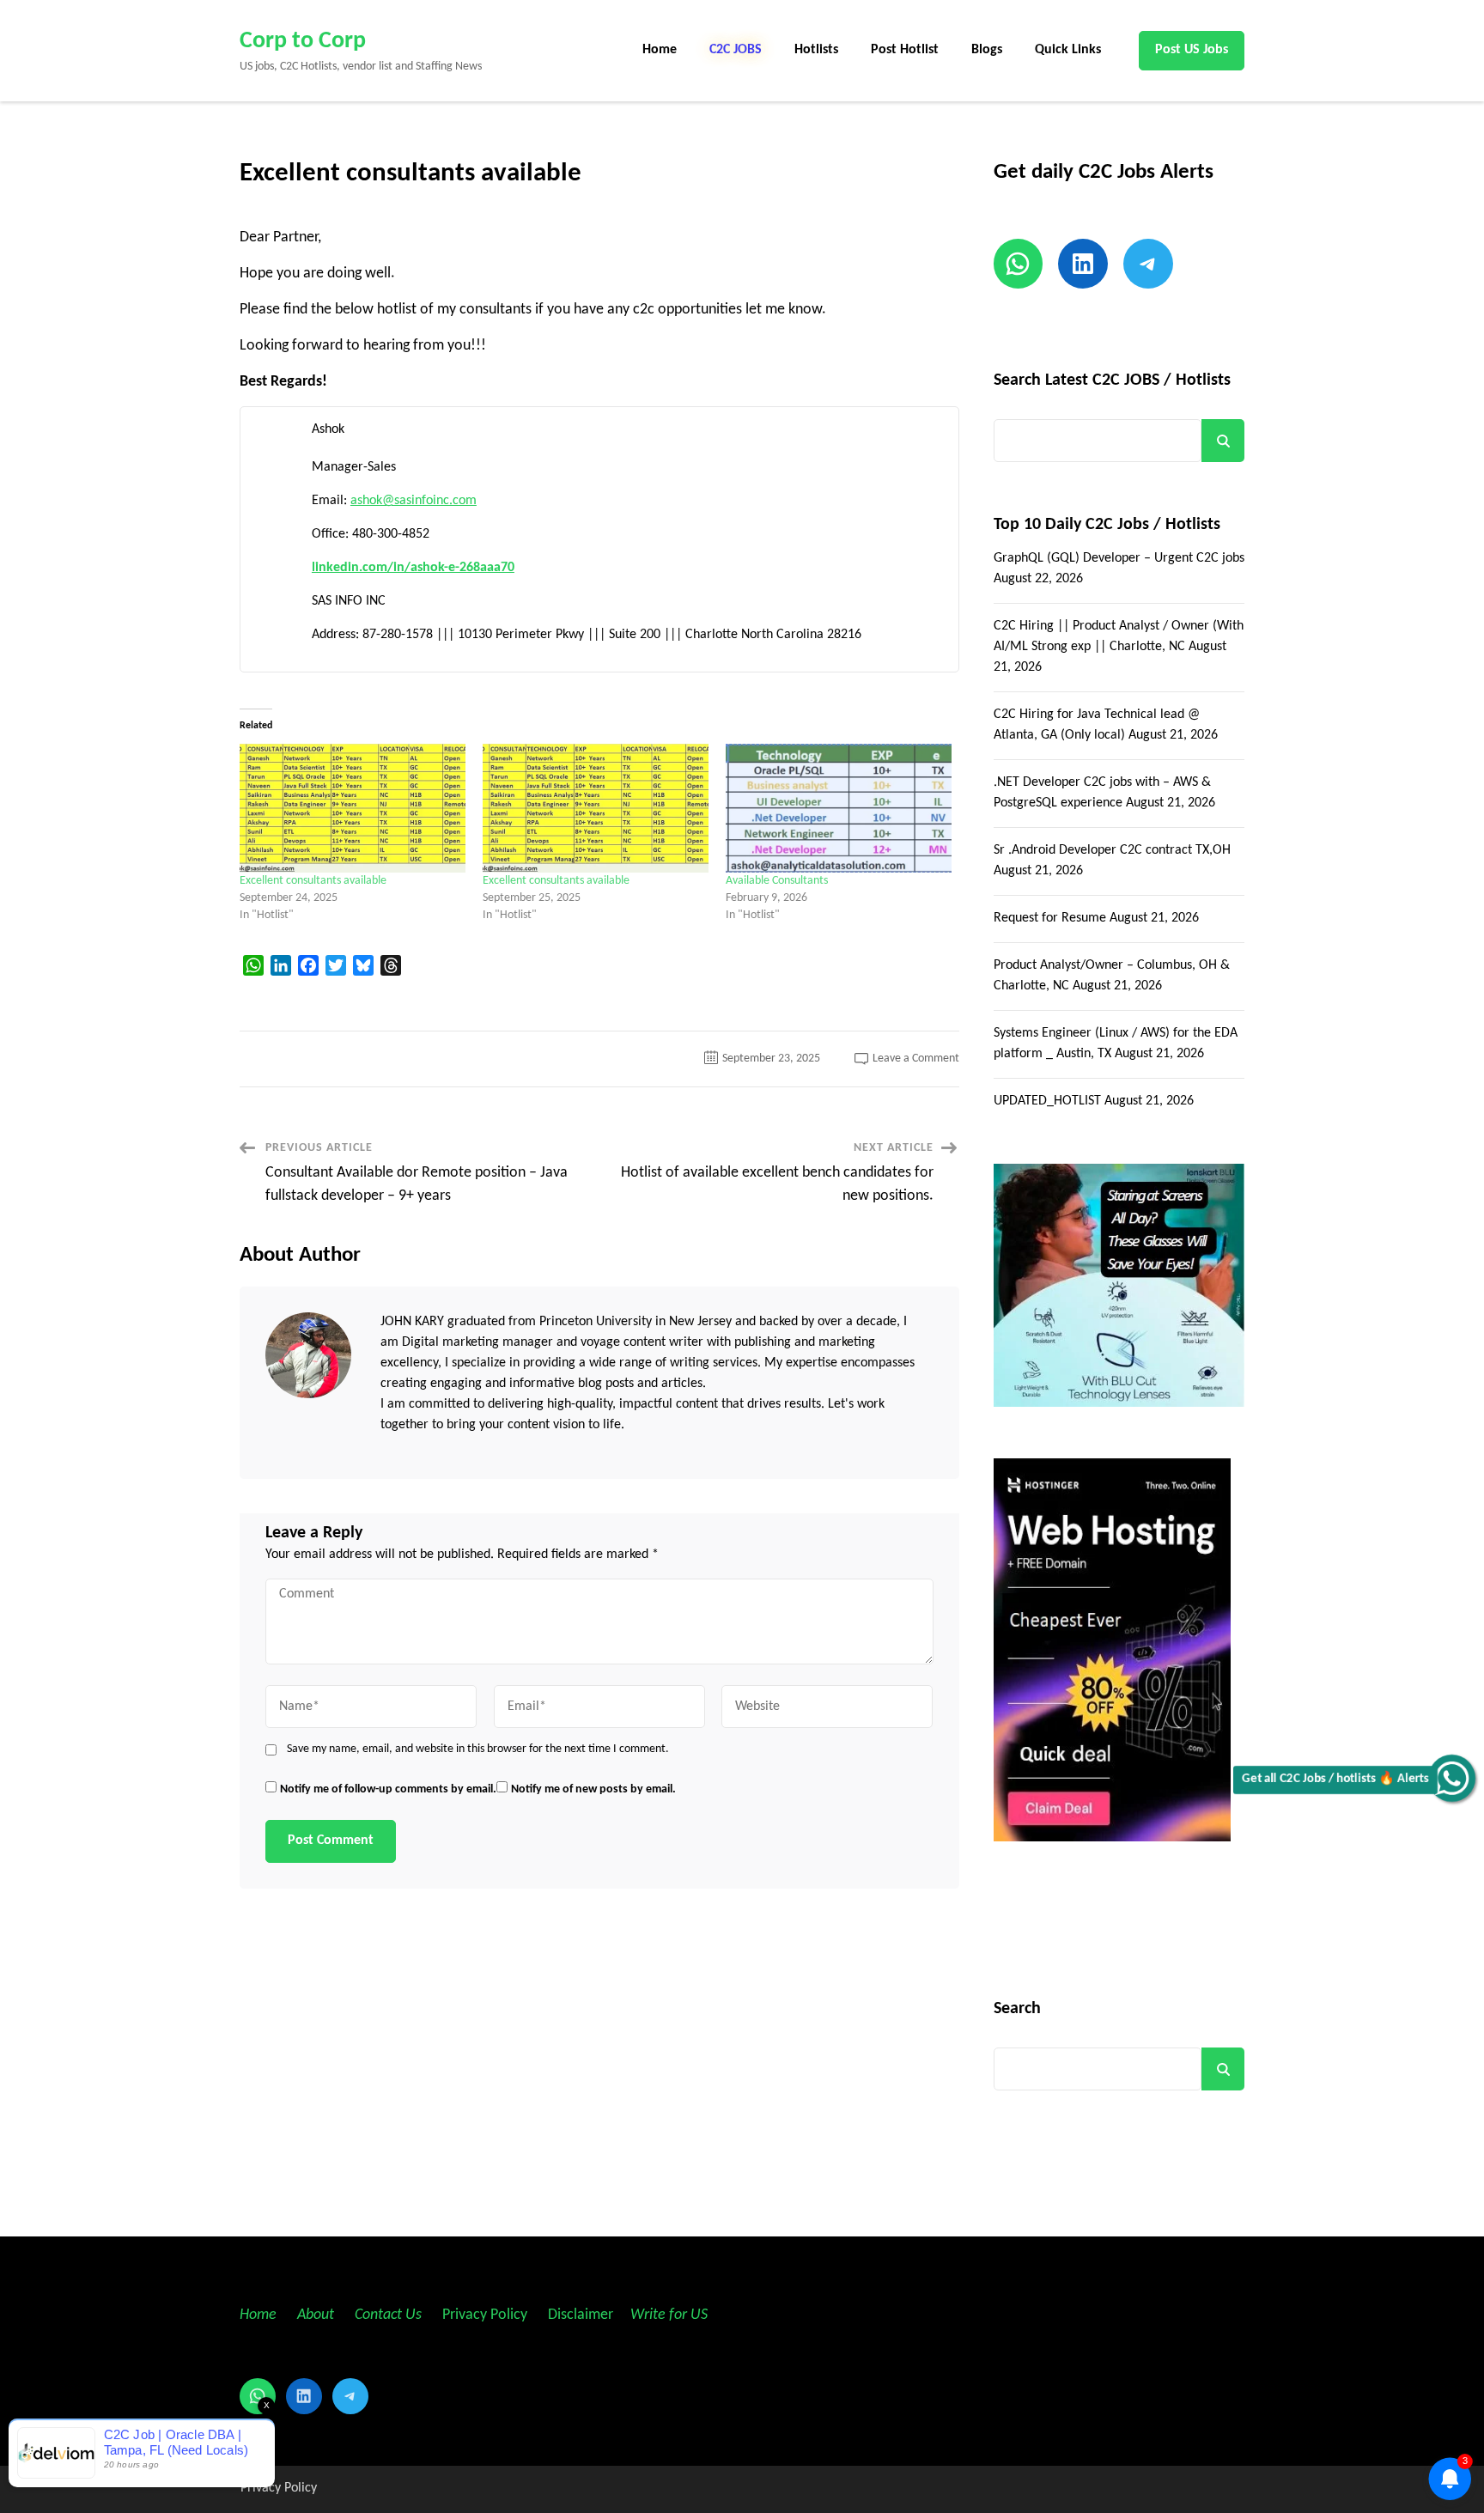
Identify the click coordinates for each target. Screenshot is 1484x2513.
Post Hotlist (905, 50)
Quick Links (1068, 50)
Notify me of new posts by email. (593, 1789)
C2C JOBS (736, 50)
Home (660, 50)
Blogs (987, 50)
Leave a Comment (916, 1059)
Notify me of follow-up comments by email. (388, 1789)
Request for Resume (1050, 918)
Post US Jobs (1192, 50)
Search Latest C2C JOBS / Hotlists (1112, 380)
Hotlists (816, 50)
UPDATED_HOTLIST (1047, 1101)
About (317, 2315)
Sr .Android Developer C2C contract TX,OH (1112, 850)
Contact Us (388, 2315)
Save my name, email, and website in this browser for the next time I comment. (478, 1749)
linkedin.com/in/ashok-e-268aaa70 (413, 568)
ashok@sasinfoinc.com (414, 501)
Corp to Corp (303, 41)
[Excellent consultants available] (353, 808)
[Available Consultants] (839, 808)
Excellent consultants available (313, 881)
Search (1223, 441)
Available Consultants (777, 881)
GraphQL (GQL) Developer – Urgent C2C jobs (1119, 558)
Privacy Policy (483, 2315)
